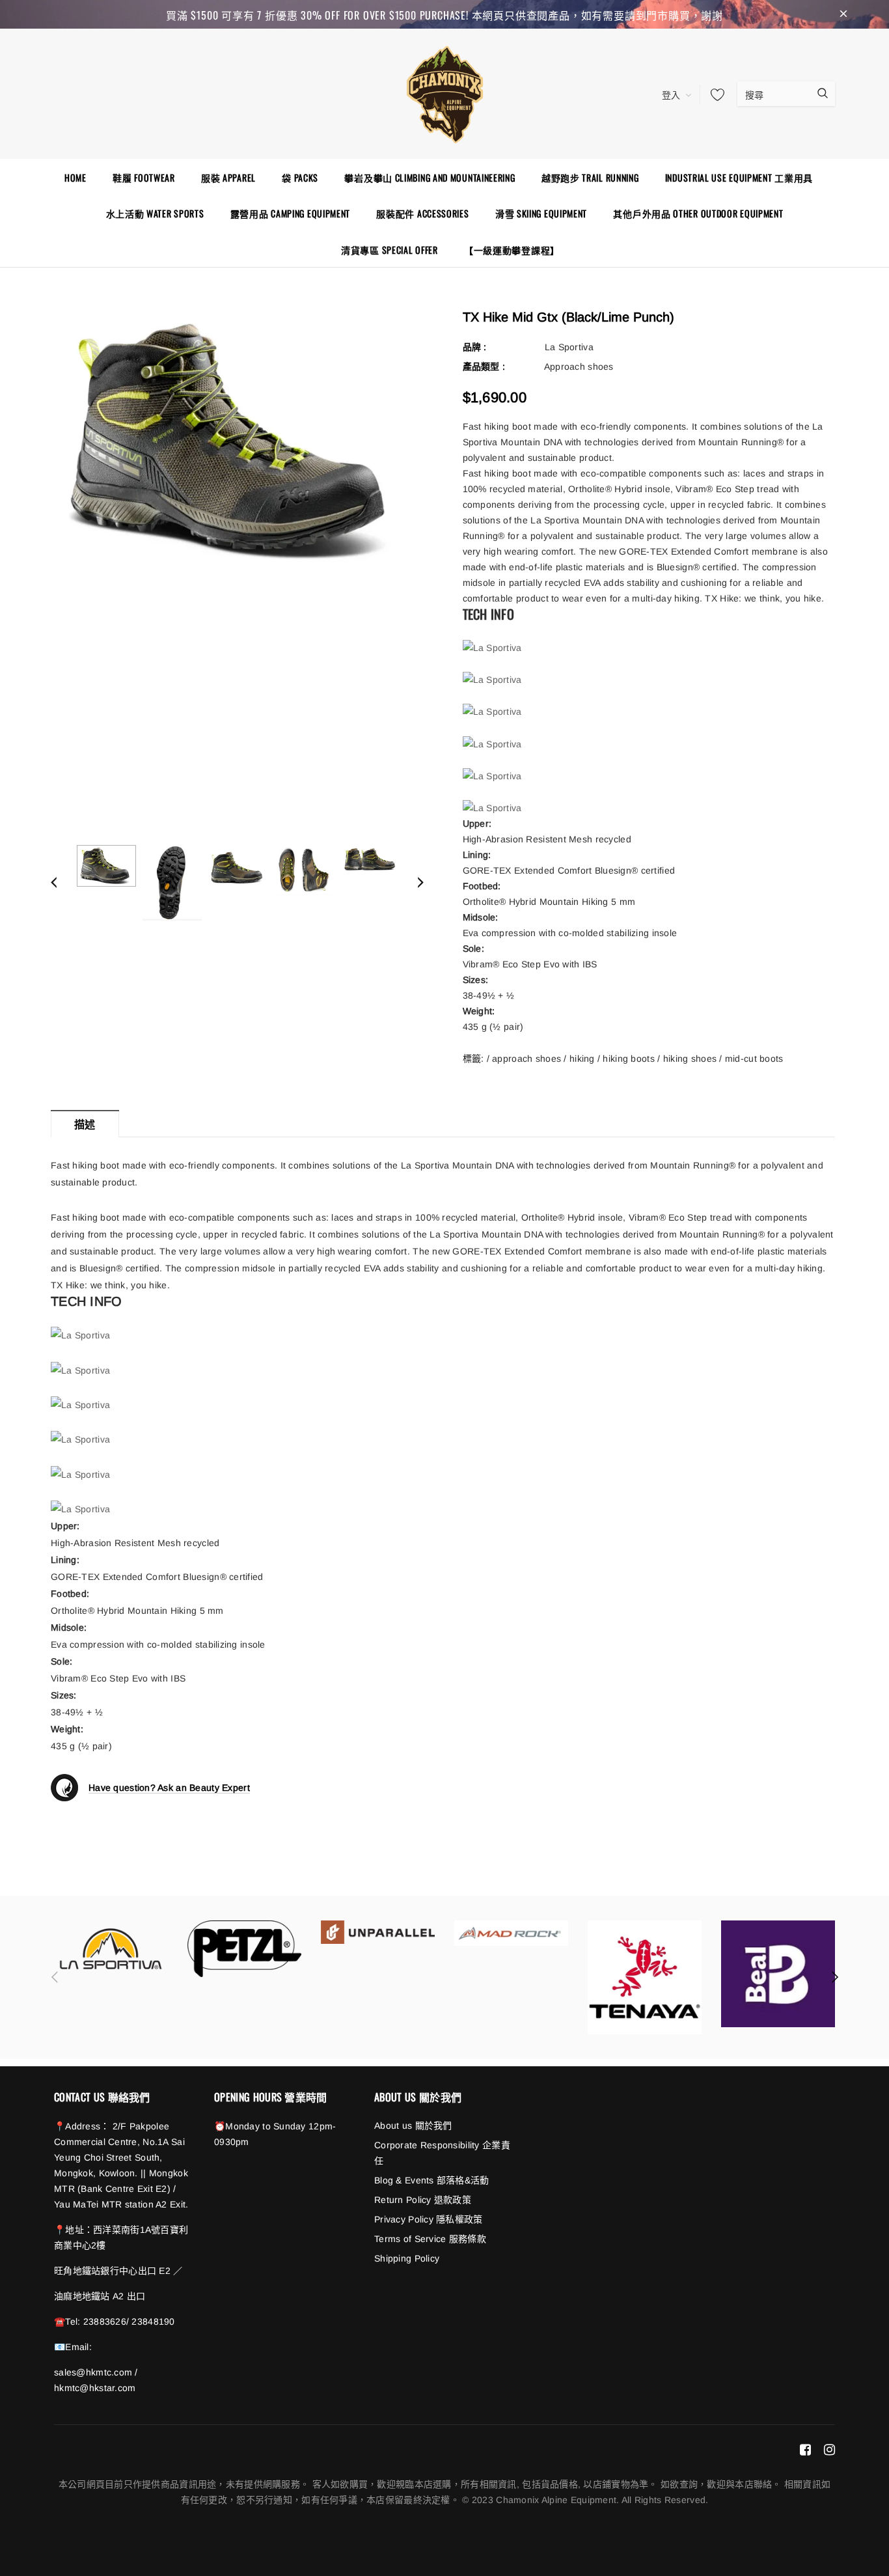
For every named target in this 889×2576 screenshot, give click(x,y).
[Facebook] (805, 2450)
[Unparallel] (378, 1932)
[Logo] (444, 92)
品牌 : (475, 347)
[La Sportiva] (111, 1949)
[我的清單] (714, 94)
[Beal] (778, 1974)
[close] (843, 14)
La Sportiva (569, 347)
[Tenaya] (645, 1977)
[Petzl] (244, 1949)
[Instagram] (829, 2450)
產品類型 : (484, 367)
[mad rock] (511, 1933)
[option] (237, 441)
